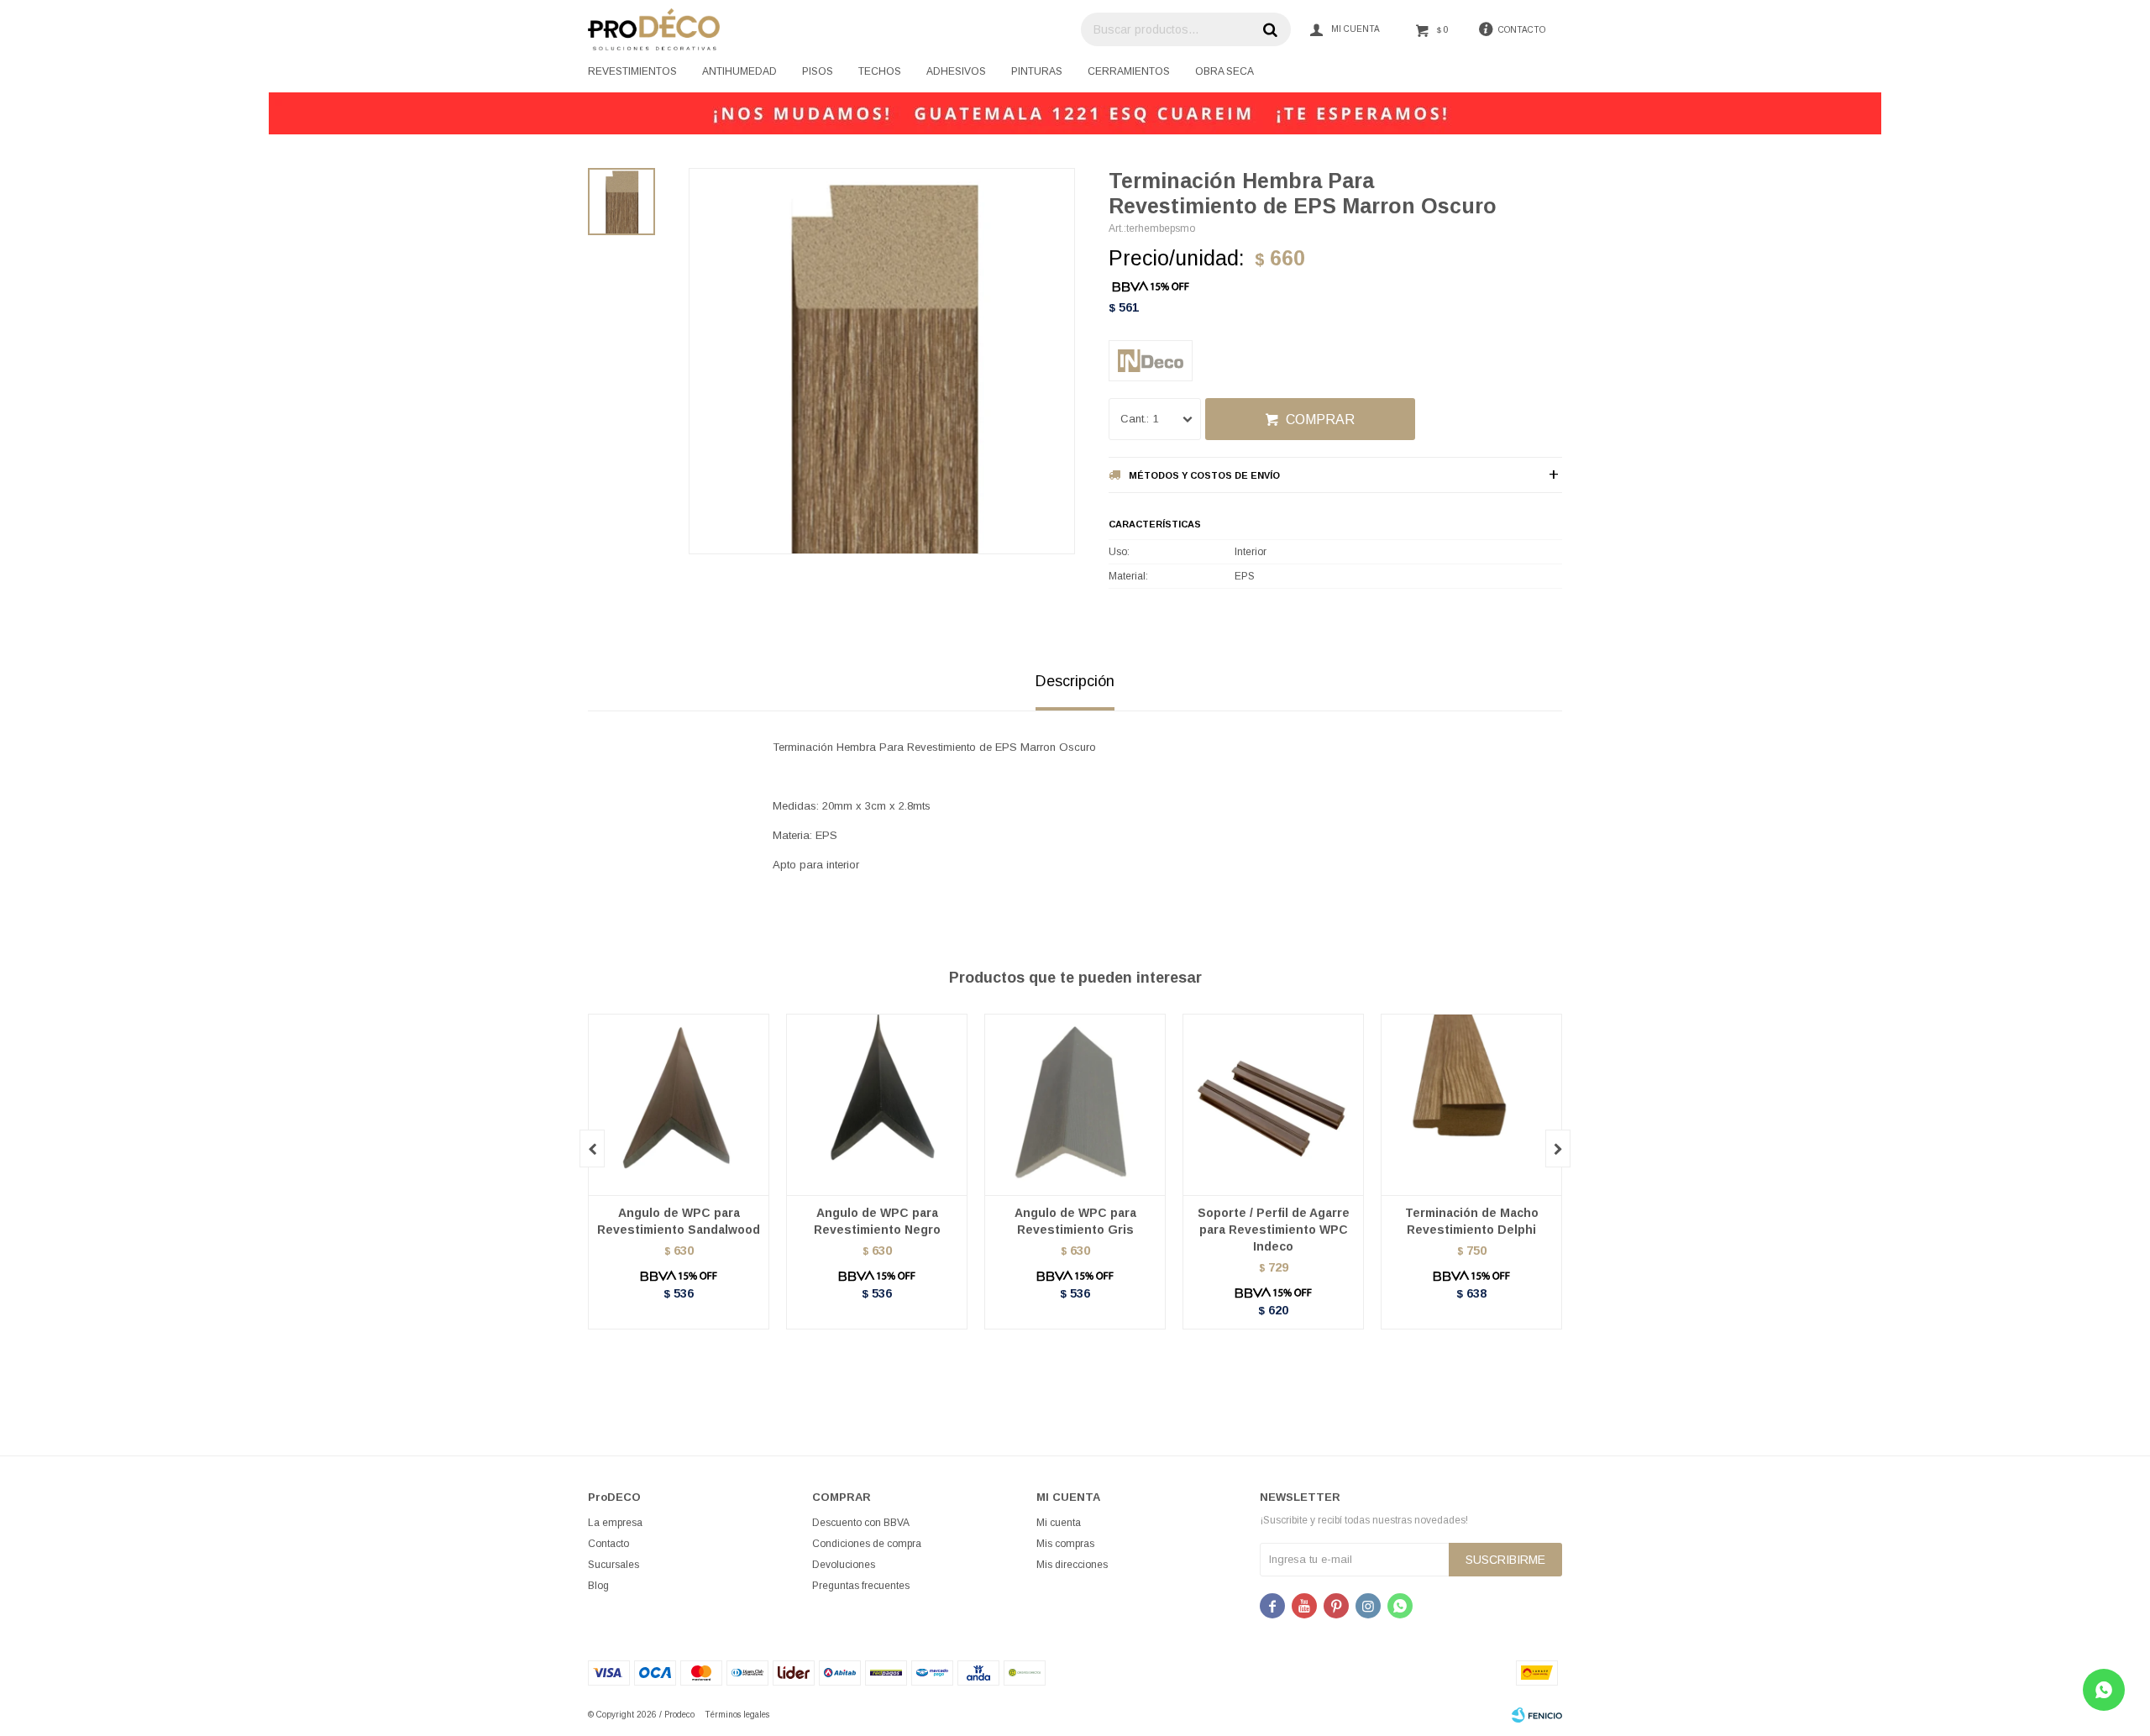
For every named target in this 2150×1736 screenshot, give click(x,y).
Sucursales (614, 1565)
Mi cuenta (1059, 1523)
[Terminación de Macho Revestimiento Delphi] (1471, 1104)
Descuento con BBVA (861, 1523)
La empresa (615, 1523)
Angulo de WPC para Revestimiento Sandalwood (679, 1221)
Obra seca (1224, 71)
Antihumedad (739, 71)
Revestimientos (632, 71)
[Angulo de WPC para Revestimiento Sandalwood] (679, 1104)
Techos (880, 71)
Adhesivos (956, 71)
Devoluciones (844, 1565)
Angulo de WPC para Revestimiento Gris (1075, 1221)
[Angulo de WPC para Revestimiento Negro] (877, 1104)
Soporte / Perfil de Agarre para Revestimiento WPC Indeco (1274, 1230)
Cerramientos (1129, 71)
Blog (598, 1586)
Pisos (818, 71)
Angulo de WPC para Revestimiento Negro (877, 1221)
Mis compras (1065, 1544)
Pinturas (1037, 71)
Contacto (608, 1544)
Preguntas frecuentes (861, 1586)
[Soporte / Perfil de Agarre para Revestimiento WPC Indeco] (1273, 1104)
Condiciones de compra (867, 1544)
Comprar (1320, 420)
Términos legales (737, 1715)
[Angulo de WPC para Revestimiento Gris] (1075, 1104)
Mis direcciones (1072, 1565)
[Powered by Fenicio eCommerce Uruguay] (1537, 1715)
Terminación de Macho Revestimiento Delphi (1472, 1221)
